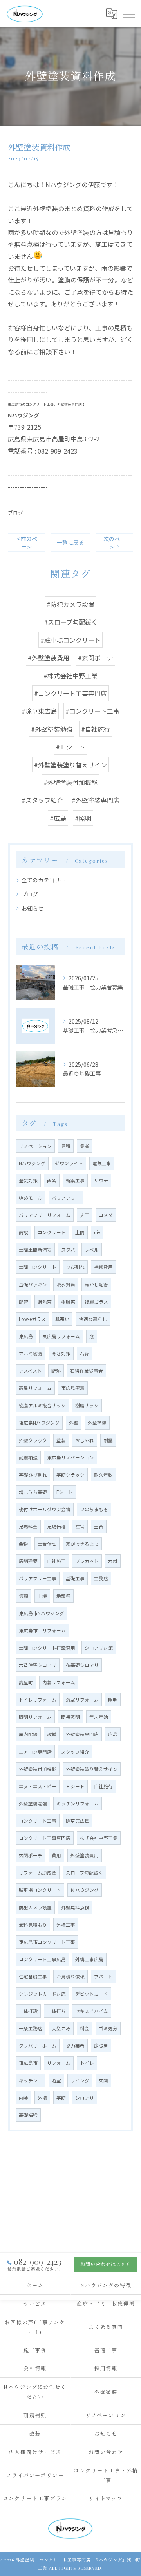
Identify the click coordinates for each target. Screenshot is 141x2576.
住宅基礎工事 (33, 1977)
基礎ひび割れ (33, 1475)
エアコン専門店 (35, 1752)
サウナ (101, 1181)
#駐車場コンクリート (70, 640)
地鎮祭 (63, 1596)
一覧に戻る (70, 542)
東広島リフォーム (61, 1336)
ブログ (15, 513)
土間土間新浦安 (35, 1250)
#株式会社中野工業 (70, 676)
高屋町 (26, 1682)
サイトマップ (106, 2498)
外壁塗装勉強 (33, 1804)
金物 (23, 1544)
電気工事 (102, 1163)
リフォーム (59, 2063)
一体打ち (56, 2011)
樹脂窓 (68, 1302)
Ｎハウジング (85, 1890)
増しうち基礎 (33, 1492)
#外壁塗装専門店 (96, 800)
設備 (52, 1734)
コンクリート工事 (38, 1821)
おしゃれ (85, 1440)
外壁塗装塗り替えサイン (92, 1769)
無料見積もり (33, 1925)
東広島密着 (73, 1388)
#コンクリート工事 (92, 711)
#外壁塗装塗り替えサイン (70, 765)
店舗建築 (28, 1561)
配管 (23, 1302)
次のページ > (114, 542)
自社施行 (103, 1786)
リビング (80, 2080)
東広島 (26, 1336)
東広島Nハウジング (39, 1423)
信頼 (23, 1596)
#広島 (58, 818)
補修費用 (103, 1267)
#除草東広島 (39, 711)
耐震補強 (28, 1457)
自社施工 (56, 1561)
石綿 (85, 1354)
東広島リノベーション (70, 1457)
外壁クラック (33, 1440)
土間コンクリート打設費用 (47, 1648)
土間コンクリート (38, 1267)
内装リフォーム (59, 1682)
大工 (85, 1215)
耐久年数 (103, 1475)
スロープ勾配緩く (84, 1873)
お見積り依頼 (70, 1977)
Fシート (65, 1492)
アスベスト (30, 1371)
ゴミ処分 (108, 2028)
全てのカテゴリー (43, 880)
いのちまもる (94, 1509)
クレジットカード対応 (42, 1994)
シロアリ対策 (99, 1648)
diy (97, 1232)
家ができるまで (82, 1544)
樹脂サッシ (87, 1405)
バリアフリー (66, 1198)
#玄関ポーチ (96, 658)
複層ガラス (96, 1302)
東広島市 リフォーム (42, 1630)
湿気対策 (28, 1181)
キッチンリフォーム (78, 1804)
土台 (99, 1527)
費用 (56, 1855)
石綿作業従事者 (87, 1371)
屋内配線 (28, 1734)
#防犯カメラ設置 (70, 604)
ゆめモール (31, 1198)
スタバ (68, 1250)
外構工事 (66, 1925)
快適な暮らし (93, 1319)
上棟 (42, 1596)
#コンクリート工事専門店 (70, 693)
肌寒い (62, 1319)
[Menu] (129, 14)
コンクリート (52, 1232)
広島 (113, 1734)
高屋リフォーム (35, 1388)
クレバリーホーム (38, 2046)
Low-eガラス (32, 1319)
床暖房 (101, 2046)
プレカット (87, 1561)
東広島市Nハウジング (42, 1613)
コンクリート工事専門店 (45, 1838)
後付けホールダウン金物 (45, 1509)
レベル (92, 1250)
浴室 (56, 2080)
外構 (42, 2098)
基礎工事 (75, 1578)
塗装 (61, 1440)
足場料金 (28, 1527)
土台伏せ (47, 1544)
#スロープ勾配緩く (71, 622)
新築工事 (75, 1181)
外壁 (74, 1423)
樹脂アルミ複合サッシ (42, 1405)
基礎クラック (70, 1475)
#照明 (83, 818)
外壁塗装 (97, 1423)
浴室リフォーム (82, 1700)
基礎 (61, 2098)
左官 (80, 1527)
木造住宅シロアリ (38, 1665)
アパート (103, 1977)
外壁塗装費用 (85, 1855)
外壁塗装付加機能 (38, 1769)
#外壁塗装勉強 (52, 729)
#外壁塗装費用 (49, 658)
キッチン (31, 2080)
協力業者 (75, 2046)
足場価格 (56, 1527)
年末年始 (99, 1717)
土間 (80, 1232)
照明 (113, 1700)
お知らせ (33, 908)
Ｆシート (75, 1786)
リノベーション (35, 1146)
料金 (85, 2028)
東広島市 (28, 2063)
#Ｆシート (70, 747)
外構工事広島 (89, 1959)
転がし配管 (96, 1284)
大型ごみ (61, 2028)
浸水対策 (66, 1284)
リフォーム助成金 (38, 1873)
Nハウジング (32, 1163)
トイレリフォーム (38, 1700)
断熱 (56, 1371)
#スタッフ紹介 (42, 800)
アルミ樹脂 (31, 1354)
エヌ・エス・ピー (38, 1786)
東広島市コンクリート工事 (47, 1942)
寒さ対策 (61, 1354)
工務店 (101, 1578)
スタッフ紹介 (75, 1752)
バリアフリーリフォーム (45, 1215)
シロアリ (85, 2098)
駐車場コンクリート (40, 1890)
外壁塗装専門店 (82, 1734)
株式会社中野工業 (99, 1838)
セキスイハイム (92, 2011)
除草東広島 (78, 1821)
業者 (85, 1146)
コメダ (106, 1215)
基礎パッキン (33, 1284)
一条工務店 (31, 2028)
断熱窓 (45, 1302)
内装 (23, 2098)
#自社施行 (96, 729)
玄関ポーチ (31, 1855)
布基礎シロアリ (82, 1665)
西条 (52, 1181)
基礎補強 (28, 2115)
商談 (23, 1232)
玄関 (103, 2080)
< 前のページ (27, 542)
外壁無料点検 (75, 1907)
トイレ (87, 2063)
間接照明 (70, 1717)
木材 (113, 1561)
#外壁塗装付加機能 (70, 782)
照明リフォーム (35, 1717)
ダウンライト (69, 1163)
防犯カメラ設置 (35, 1907)
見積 (66, 1146)
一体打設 (28, 2011)
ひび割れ (75, 1267)
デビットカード (92, 1994)
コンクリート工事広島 (42, 1959)
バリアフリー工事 (38, 1578)
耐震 (108, 1440)
